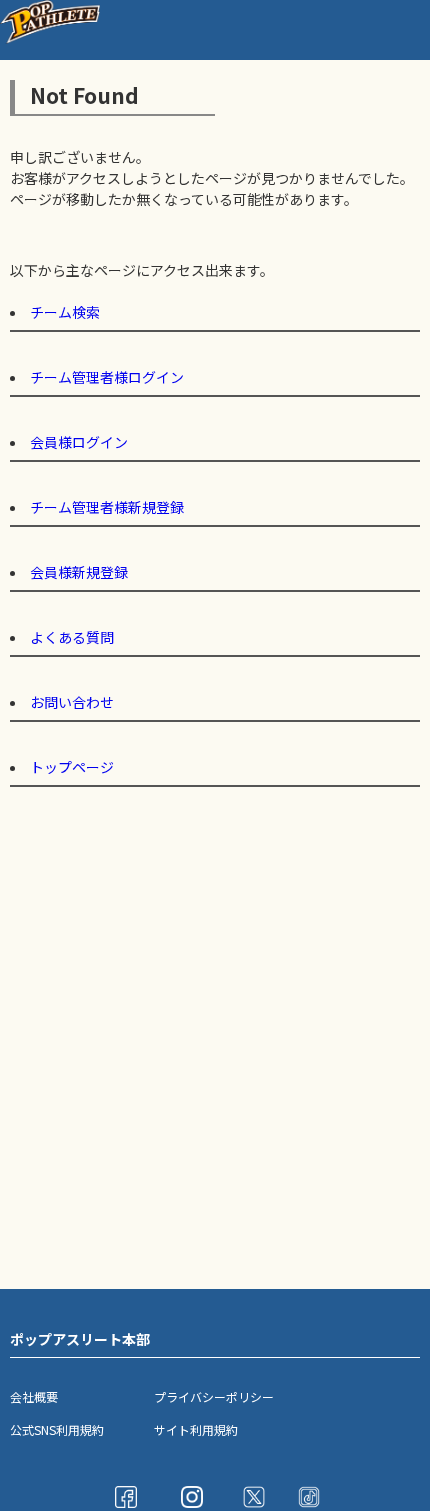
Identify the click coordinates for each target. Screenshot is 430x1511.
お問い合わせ (72, 702)
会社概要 (34, 1396)
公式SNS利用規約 (57, 1429)
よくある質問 (72, 637)
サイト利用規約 (196, 1429)
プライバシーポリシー (214, 1396)
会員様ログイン (79, 442)
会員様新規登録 (79, 572)
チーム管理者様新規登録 (107, 507)
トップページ (72, 767)
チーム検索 (65, 312)
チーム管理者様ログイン (107, 377)
